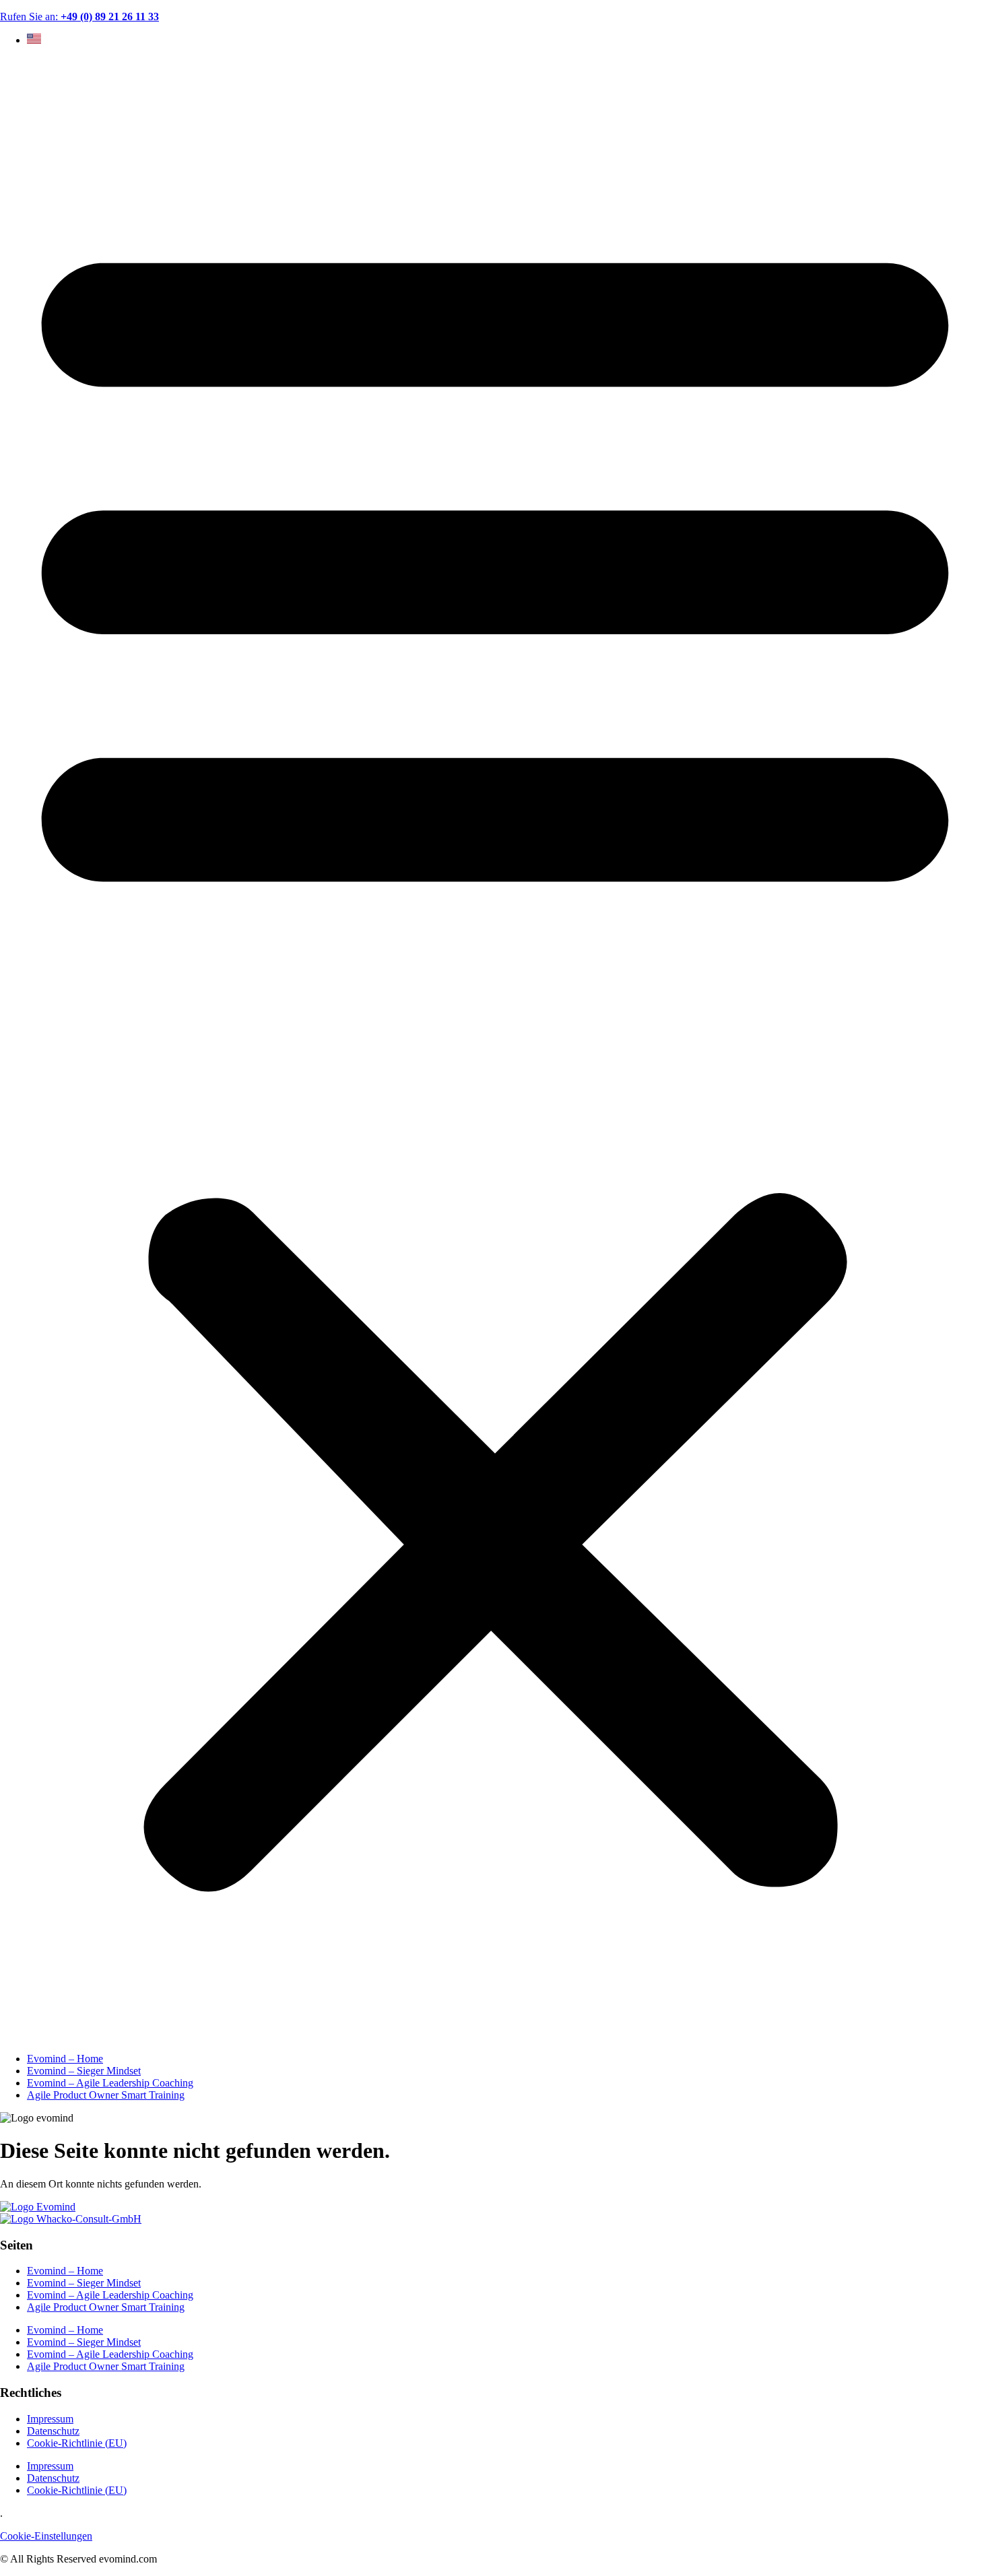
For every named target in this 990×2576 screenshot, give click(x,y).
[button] (495, 1050)
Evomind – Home (65, 2059)
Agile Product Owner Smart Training (106, 2095)
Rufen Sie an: (79, 16)
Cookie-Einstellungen (46, 2536)
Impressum (50, 2419)
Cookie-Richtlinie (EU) (77, 2443)
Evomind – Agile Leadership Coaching (110, 2083)
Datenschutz (53, 2431)
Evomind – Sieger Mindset (84, 2071)
